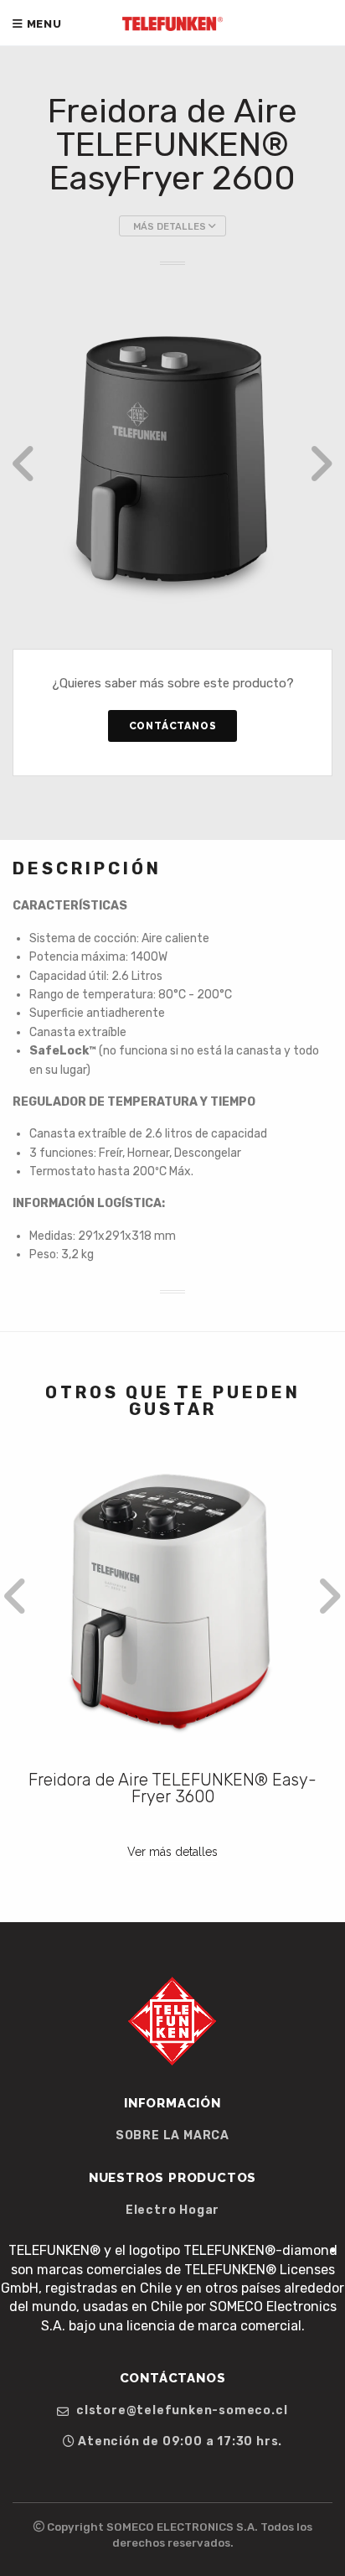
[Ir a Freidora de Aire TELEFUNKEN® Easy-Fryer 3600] (172, 1604)
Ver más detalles (172, 1852)
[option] (172, 464)
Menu (43, 24)
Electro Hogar (172, 2211)
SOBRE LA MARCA (172, 2136)
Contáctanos (173, 726)
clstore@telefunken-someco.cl (180, 2411)
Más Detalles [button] (171, 227)
